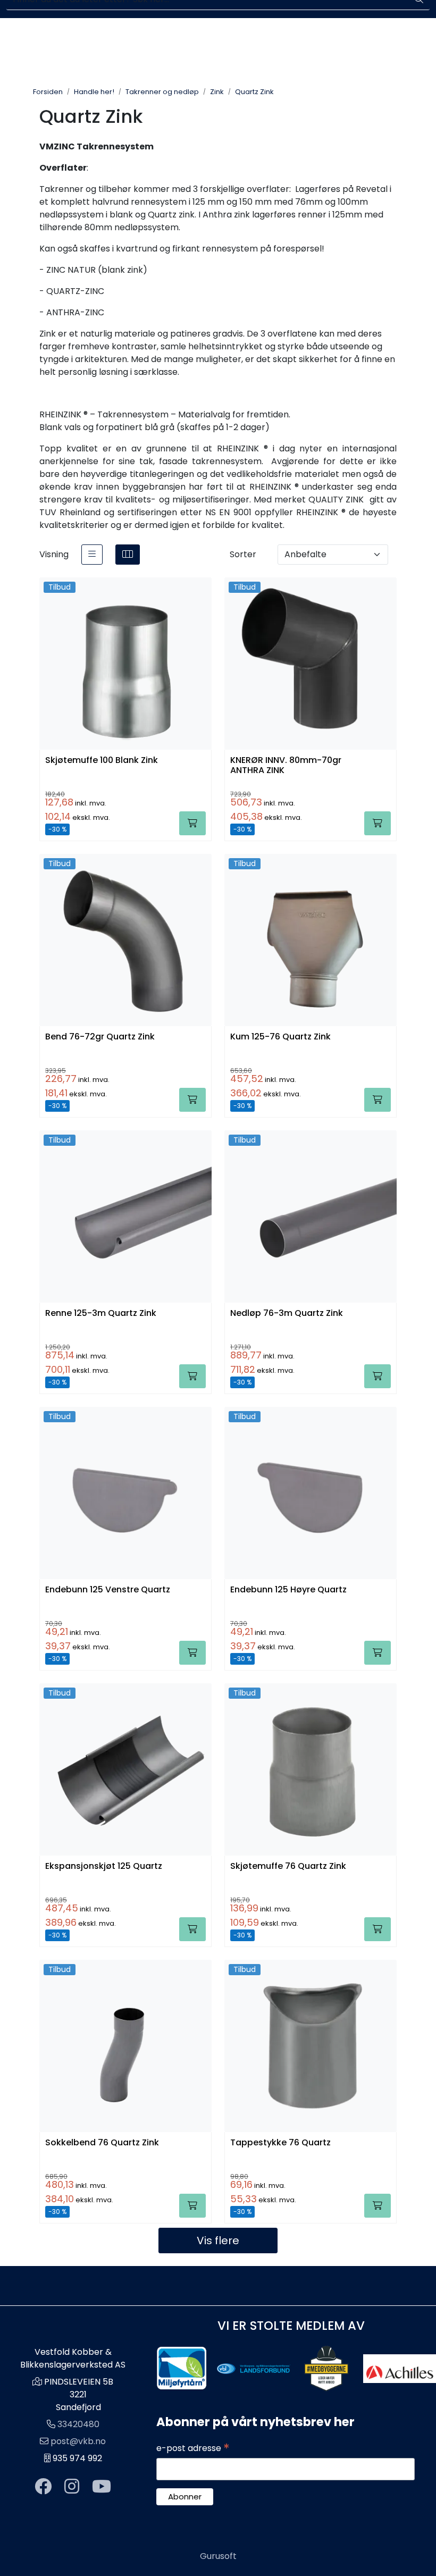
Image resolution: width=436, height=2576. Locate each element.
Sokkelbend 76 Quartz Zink (102, 2143)
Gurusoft (218, 2556)
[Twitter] (43, 2487)
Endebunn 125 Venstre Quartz (108, 1590)
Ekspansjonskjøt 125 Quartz (104, 1866)
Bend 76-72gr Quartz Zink (100, 1037)
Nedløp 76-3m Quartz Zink (287, 1314)
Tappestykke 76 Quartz (280, 2143)
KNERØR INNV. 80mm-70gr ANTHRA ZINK (286, 766)
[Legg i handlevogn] (192, 823)
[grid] (128, 555)
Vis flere (218, 2241)
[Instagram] (72, 2487)
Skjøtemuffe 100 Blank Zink (102, 761)
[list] (92, 555)
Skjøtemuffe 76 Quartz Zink (288, 1866)
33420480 (78, 2424)
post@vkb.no (78, 2441)
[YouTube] (102, 2487)
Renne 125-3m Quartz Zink (101, 1314)
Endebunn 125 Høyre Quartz (288, 1590)
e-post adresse (193, 2448)
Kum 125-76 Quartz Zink (280, 1037)
